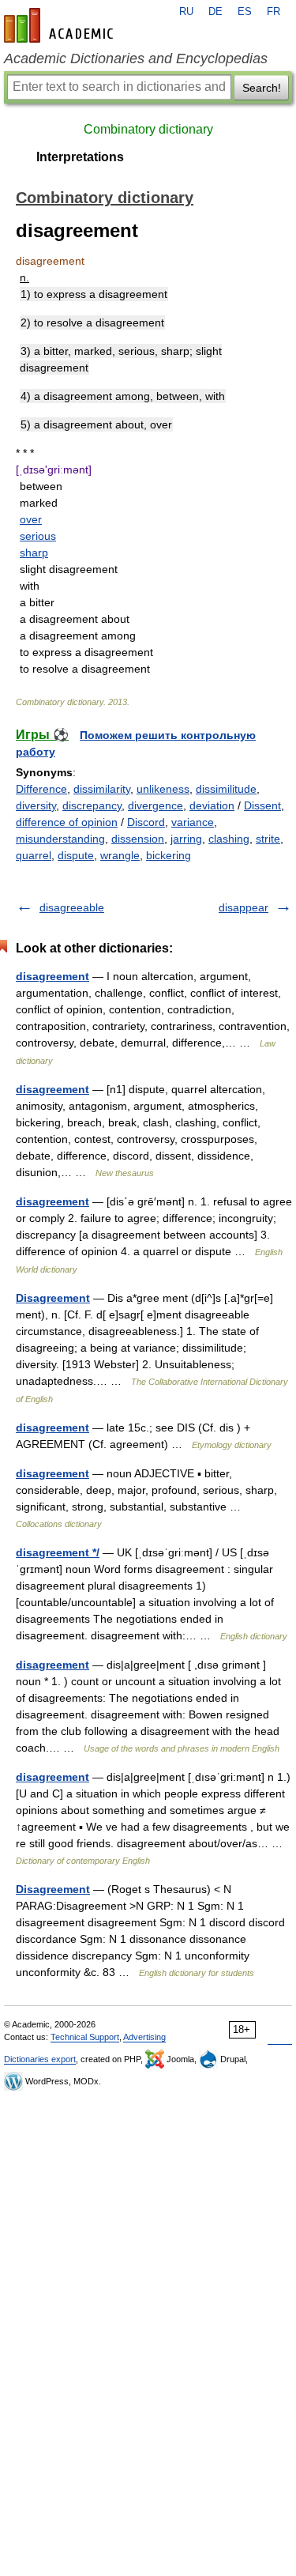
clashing (229, 839)
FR (274, 12)
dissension (138, 839)
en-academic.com (61, 25)
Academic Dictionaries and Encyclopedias (136, 58)
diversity (36, 805)
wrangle (120, 855)
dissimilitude (226, 789)
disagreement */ (58, 1552)
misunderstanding (60, 839)
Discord (146, 822)
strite (268, 839)
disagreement (52, 976)
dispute (76, 855)
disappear (244, 907)
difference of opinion (67, 822)
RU (186, 12)
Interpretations (80, 157)
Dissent (262, 805)
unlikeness (163, 789)
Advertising (144, 2037)
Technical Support (85, 2037)
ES (245, 12)
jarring (186, 839)
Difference (41, 789)
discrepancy (92, 805)
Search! (262, 88)
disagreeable (72, 907)
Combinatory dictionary (148, 129)
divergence (155, 805)
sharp (34, 553)
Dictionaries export (40, 2059)
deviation (212, 805)
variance (193, 822)
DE (215, 12)
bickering (169, 855)
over (31, 519)
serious (38, 536)
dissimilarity (102, 789)
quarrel (34, 855)
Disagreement (53, 1298)
